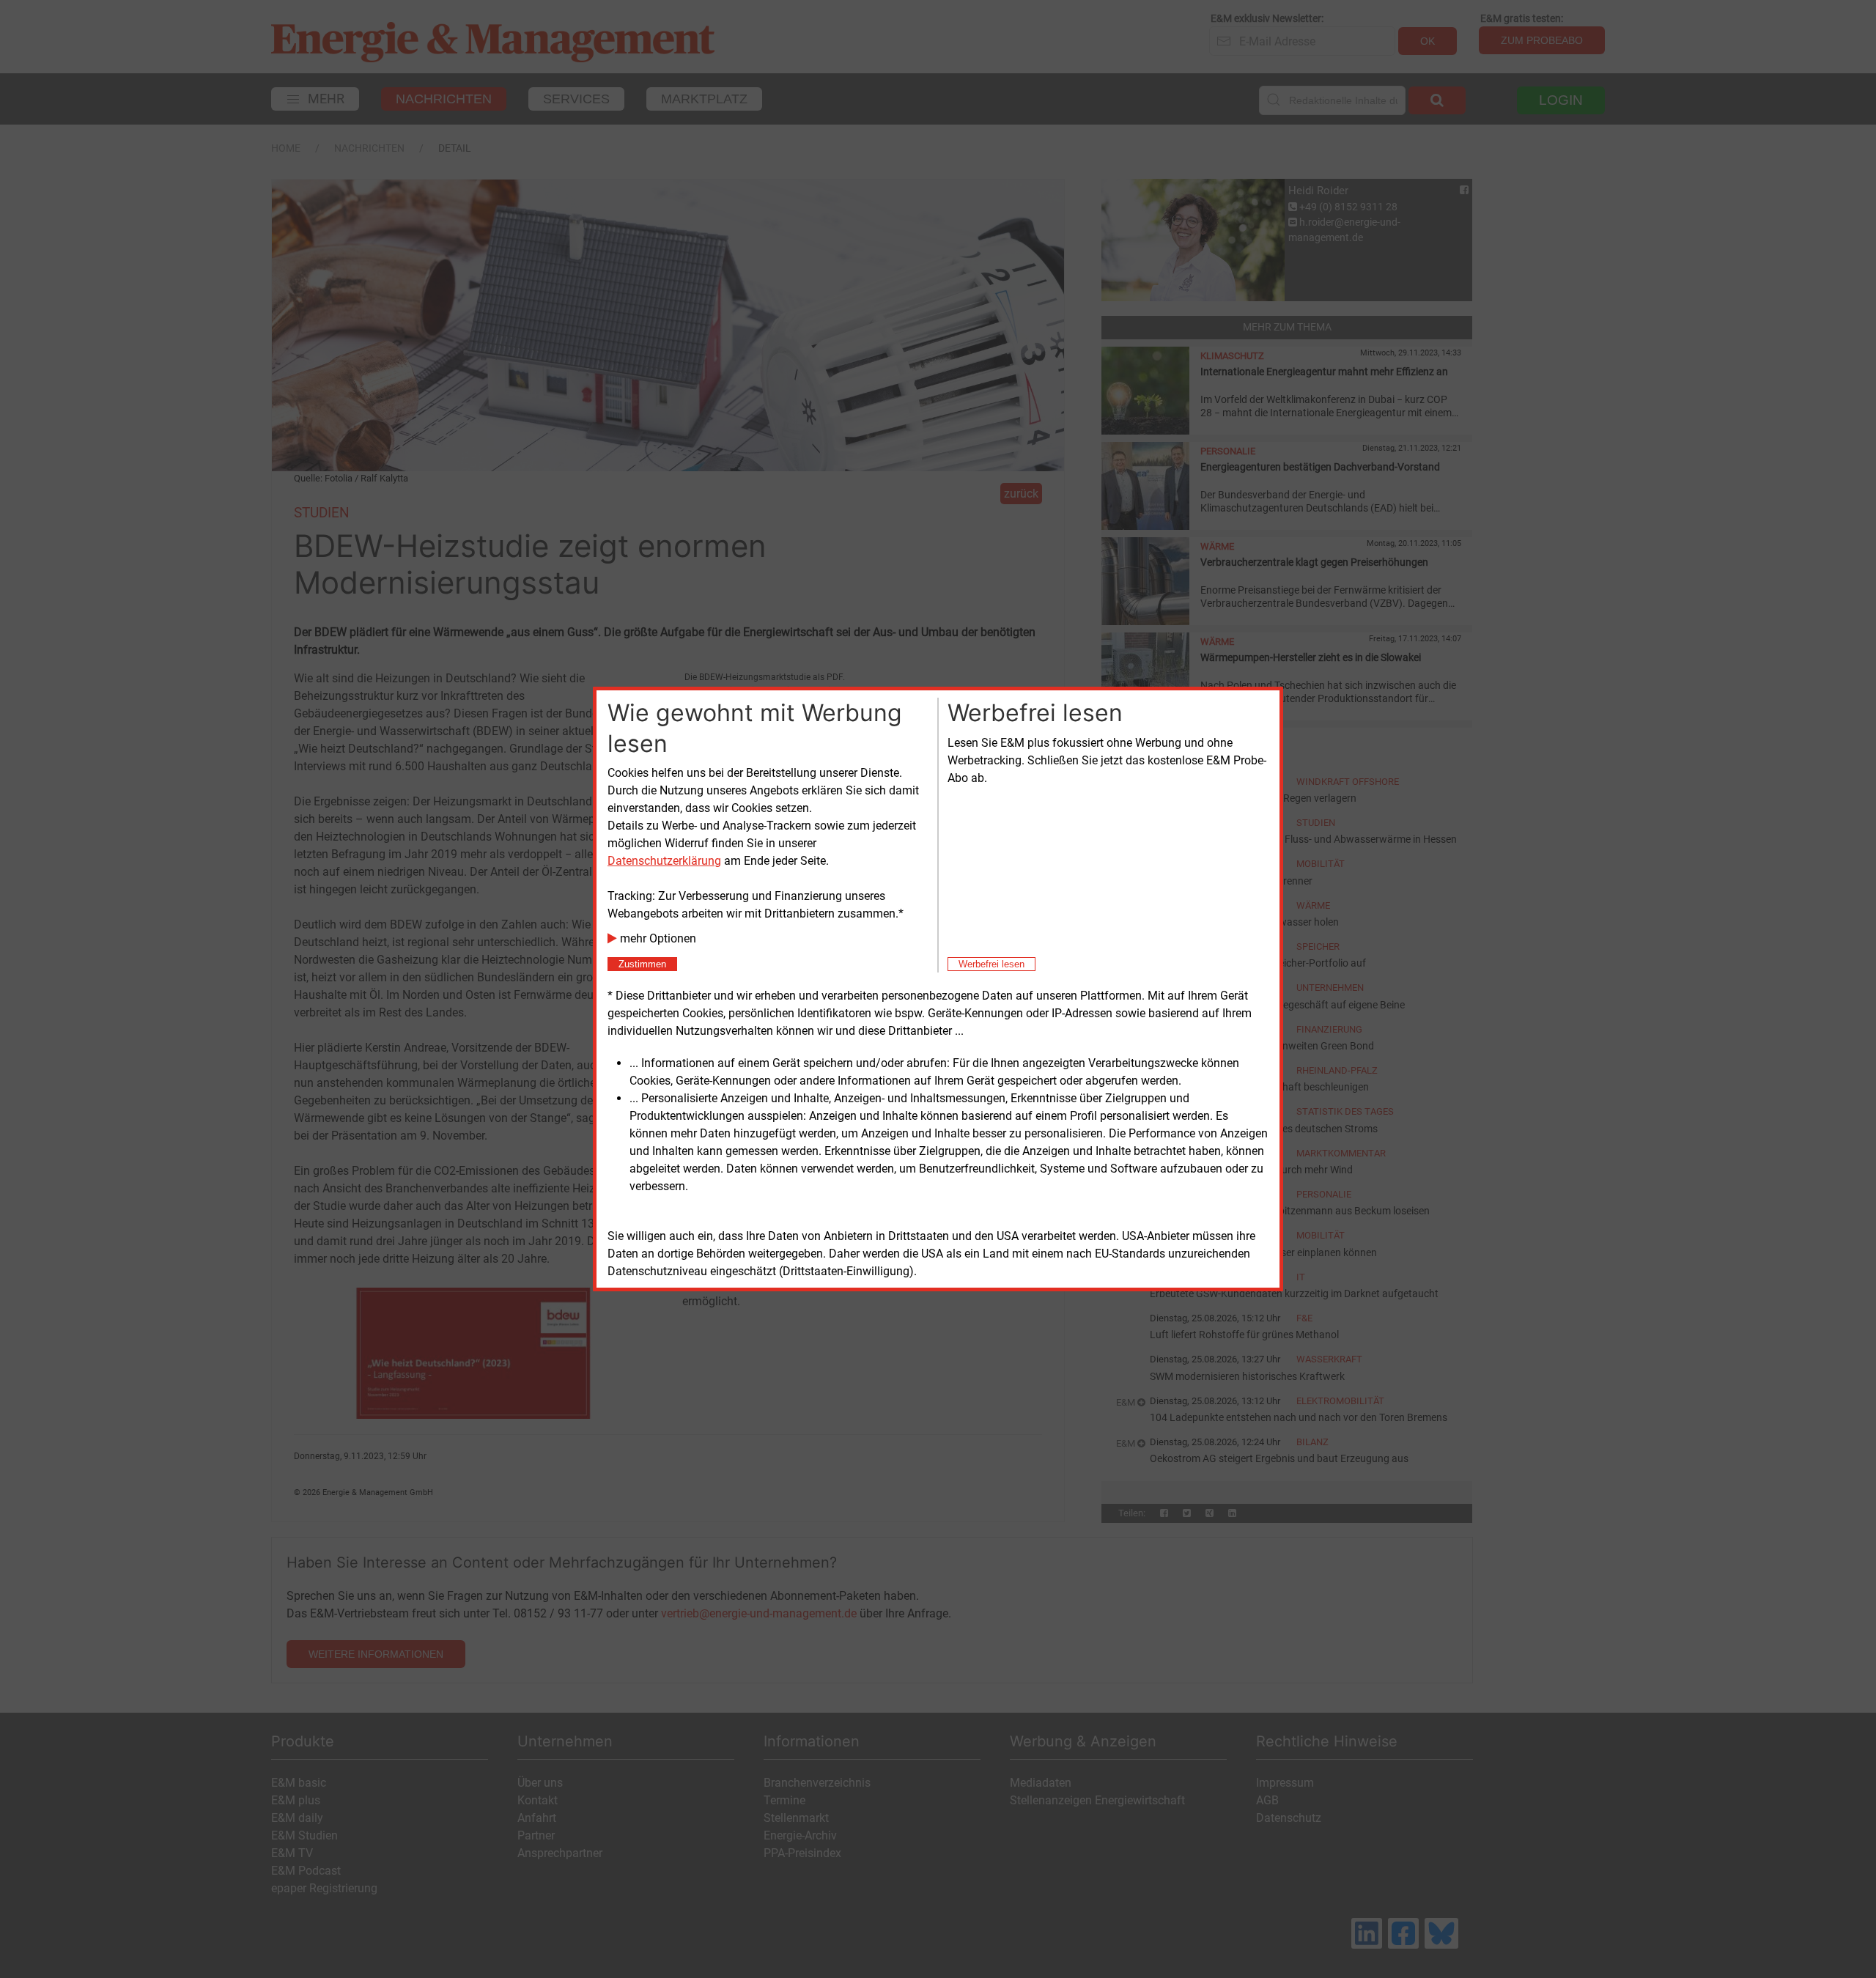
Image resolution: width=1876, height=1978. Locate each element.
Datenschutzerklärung (664, 861)
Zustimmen (642, 964)
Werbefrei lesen (991, 964)
